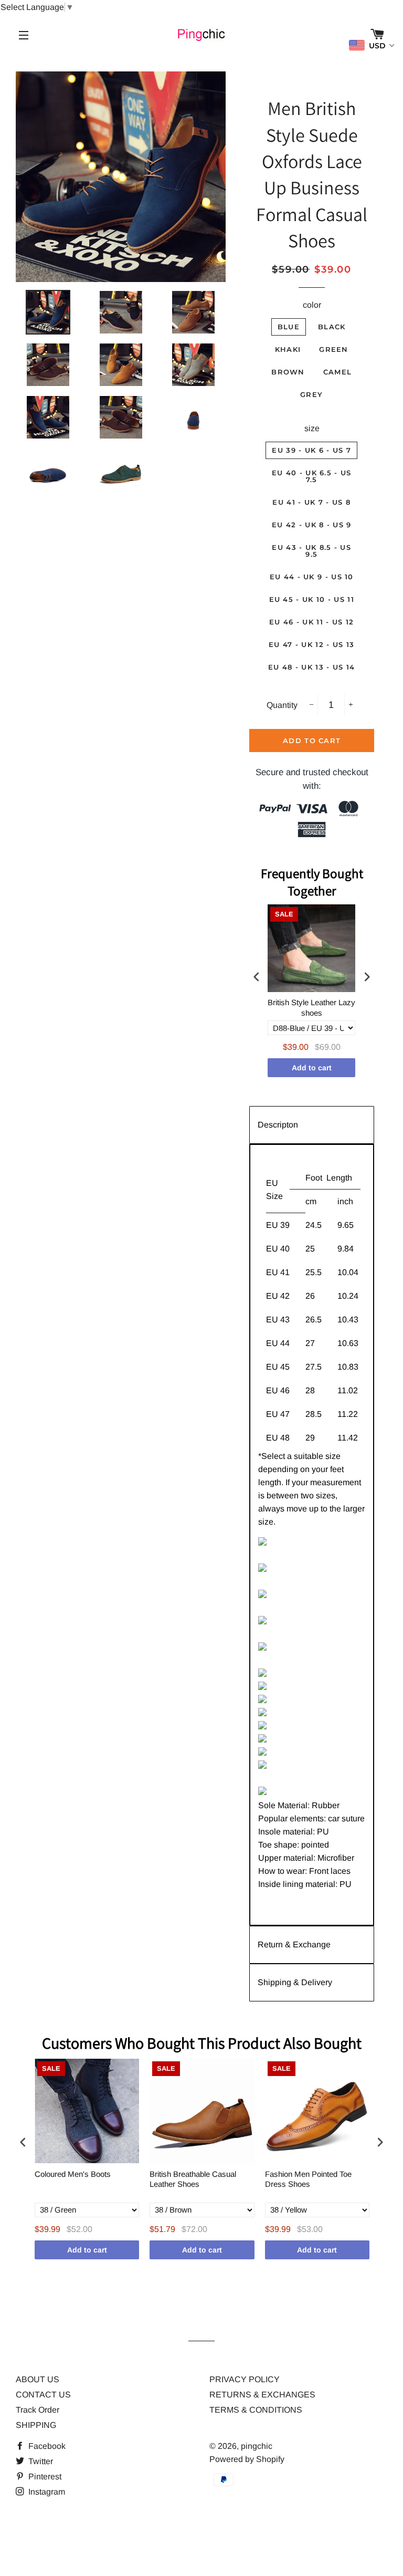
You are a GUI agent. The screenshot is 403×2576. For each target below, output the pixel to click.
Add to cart (312, 1068)
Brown (288, 372)
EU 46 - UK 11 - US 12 (311, 622)
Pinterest (44, 2476)
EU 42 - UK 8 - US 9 (312, 525)
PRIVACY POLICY (245, 2379)
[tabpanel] (311, 1535)
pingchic (257, 2446)
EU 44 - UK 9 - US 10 (312, 577)
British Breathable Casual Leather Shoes (193, 2179)
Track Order (38, 2410)
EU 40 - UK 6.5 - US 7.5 (312, 476)
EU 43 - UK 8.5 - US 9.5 (311, 551)
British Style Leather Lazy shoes (311, 1008)
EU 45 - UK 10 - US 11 (312, 599)
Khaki (288, 349)
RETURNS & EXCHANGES (262, 2395)
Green (334, 349)
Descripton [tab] (278, 1125)
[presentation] (257, 977)
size (312, 428)
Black (332, 327)
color (312, 305)
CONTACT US (43, 2395)
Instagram (46, 2492)
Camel (338, 372)
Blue (289, 327)
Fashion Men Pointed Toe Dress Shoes (308, 2179)
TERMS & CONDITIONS (256, 2410)
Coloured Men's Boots (73, 2174)
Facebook (46, 2446)
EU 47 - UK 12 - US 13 (311, 644)
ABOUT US (38, 2379)
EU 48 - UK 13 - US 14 (311, 667)
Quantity (282, 705)
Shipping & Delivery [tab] (295, 1982)
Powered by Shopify (247, 2459)
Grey (311, 394)
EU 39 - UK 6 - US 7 (311, 450)
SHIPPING (36, 2425)
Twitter (40, 2461)
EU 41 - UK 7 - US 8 (311, 502)
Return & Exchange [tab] (294, 1944)
